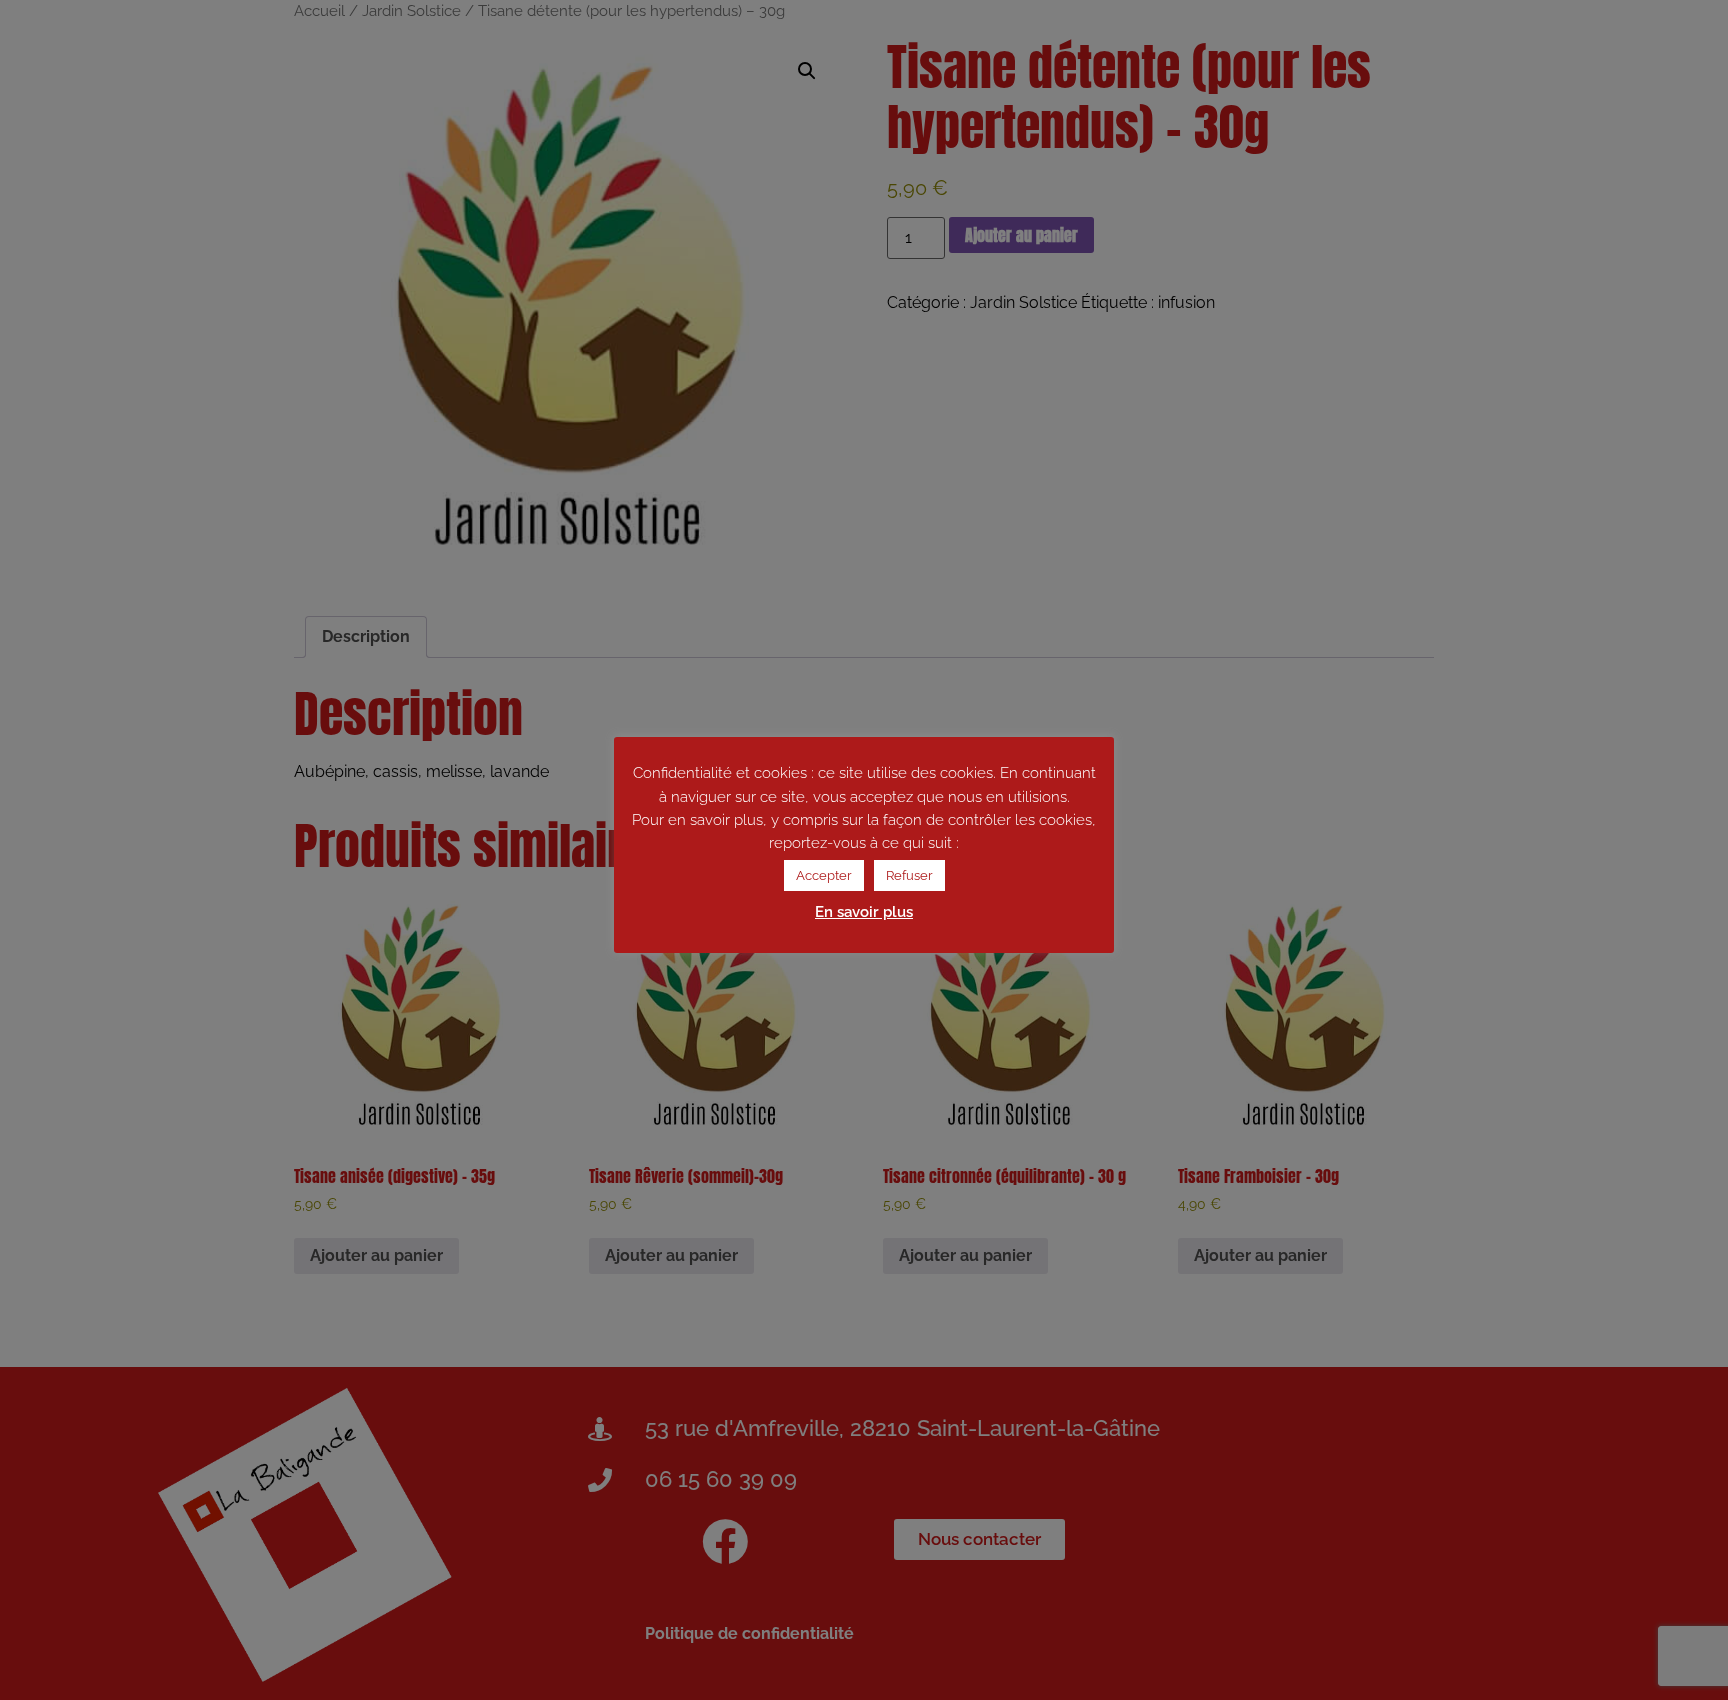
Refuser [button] (909, 875)
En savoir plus (864, 912)
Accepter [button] (824, 875)
